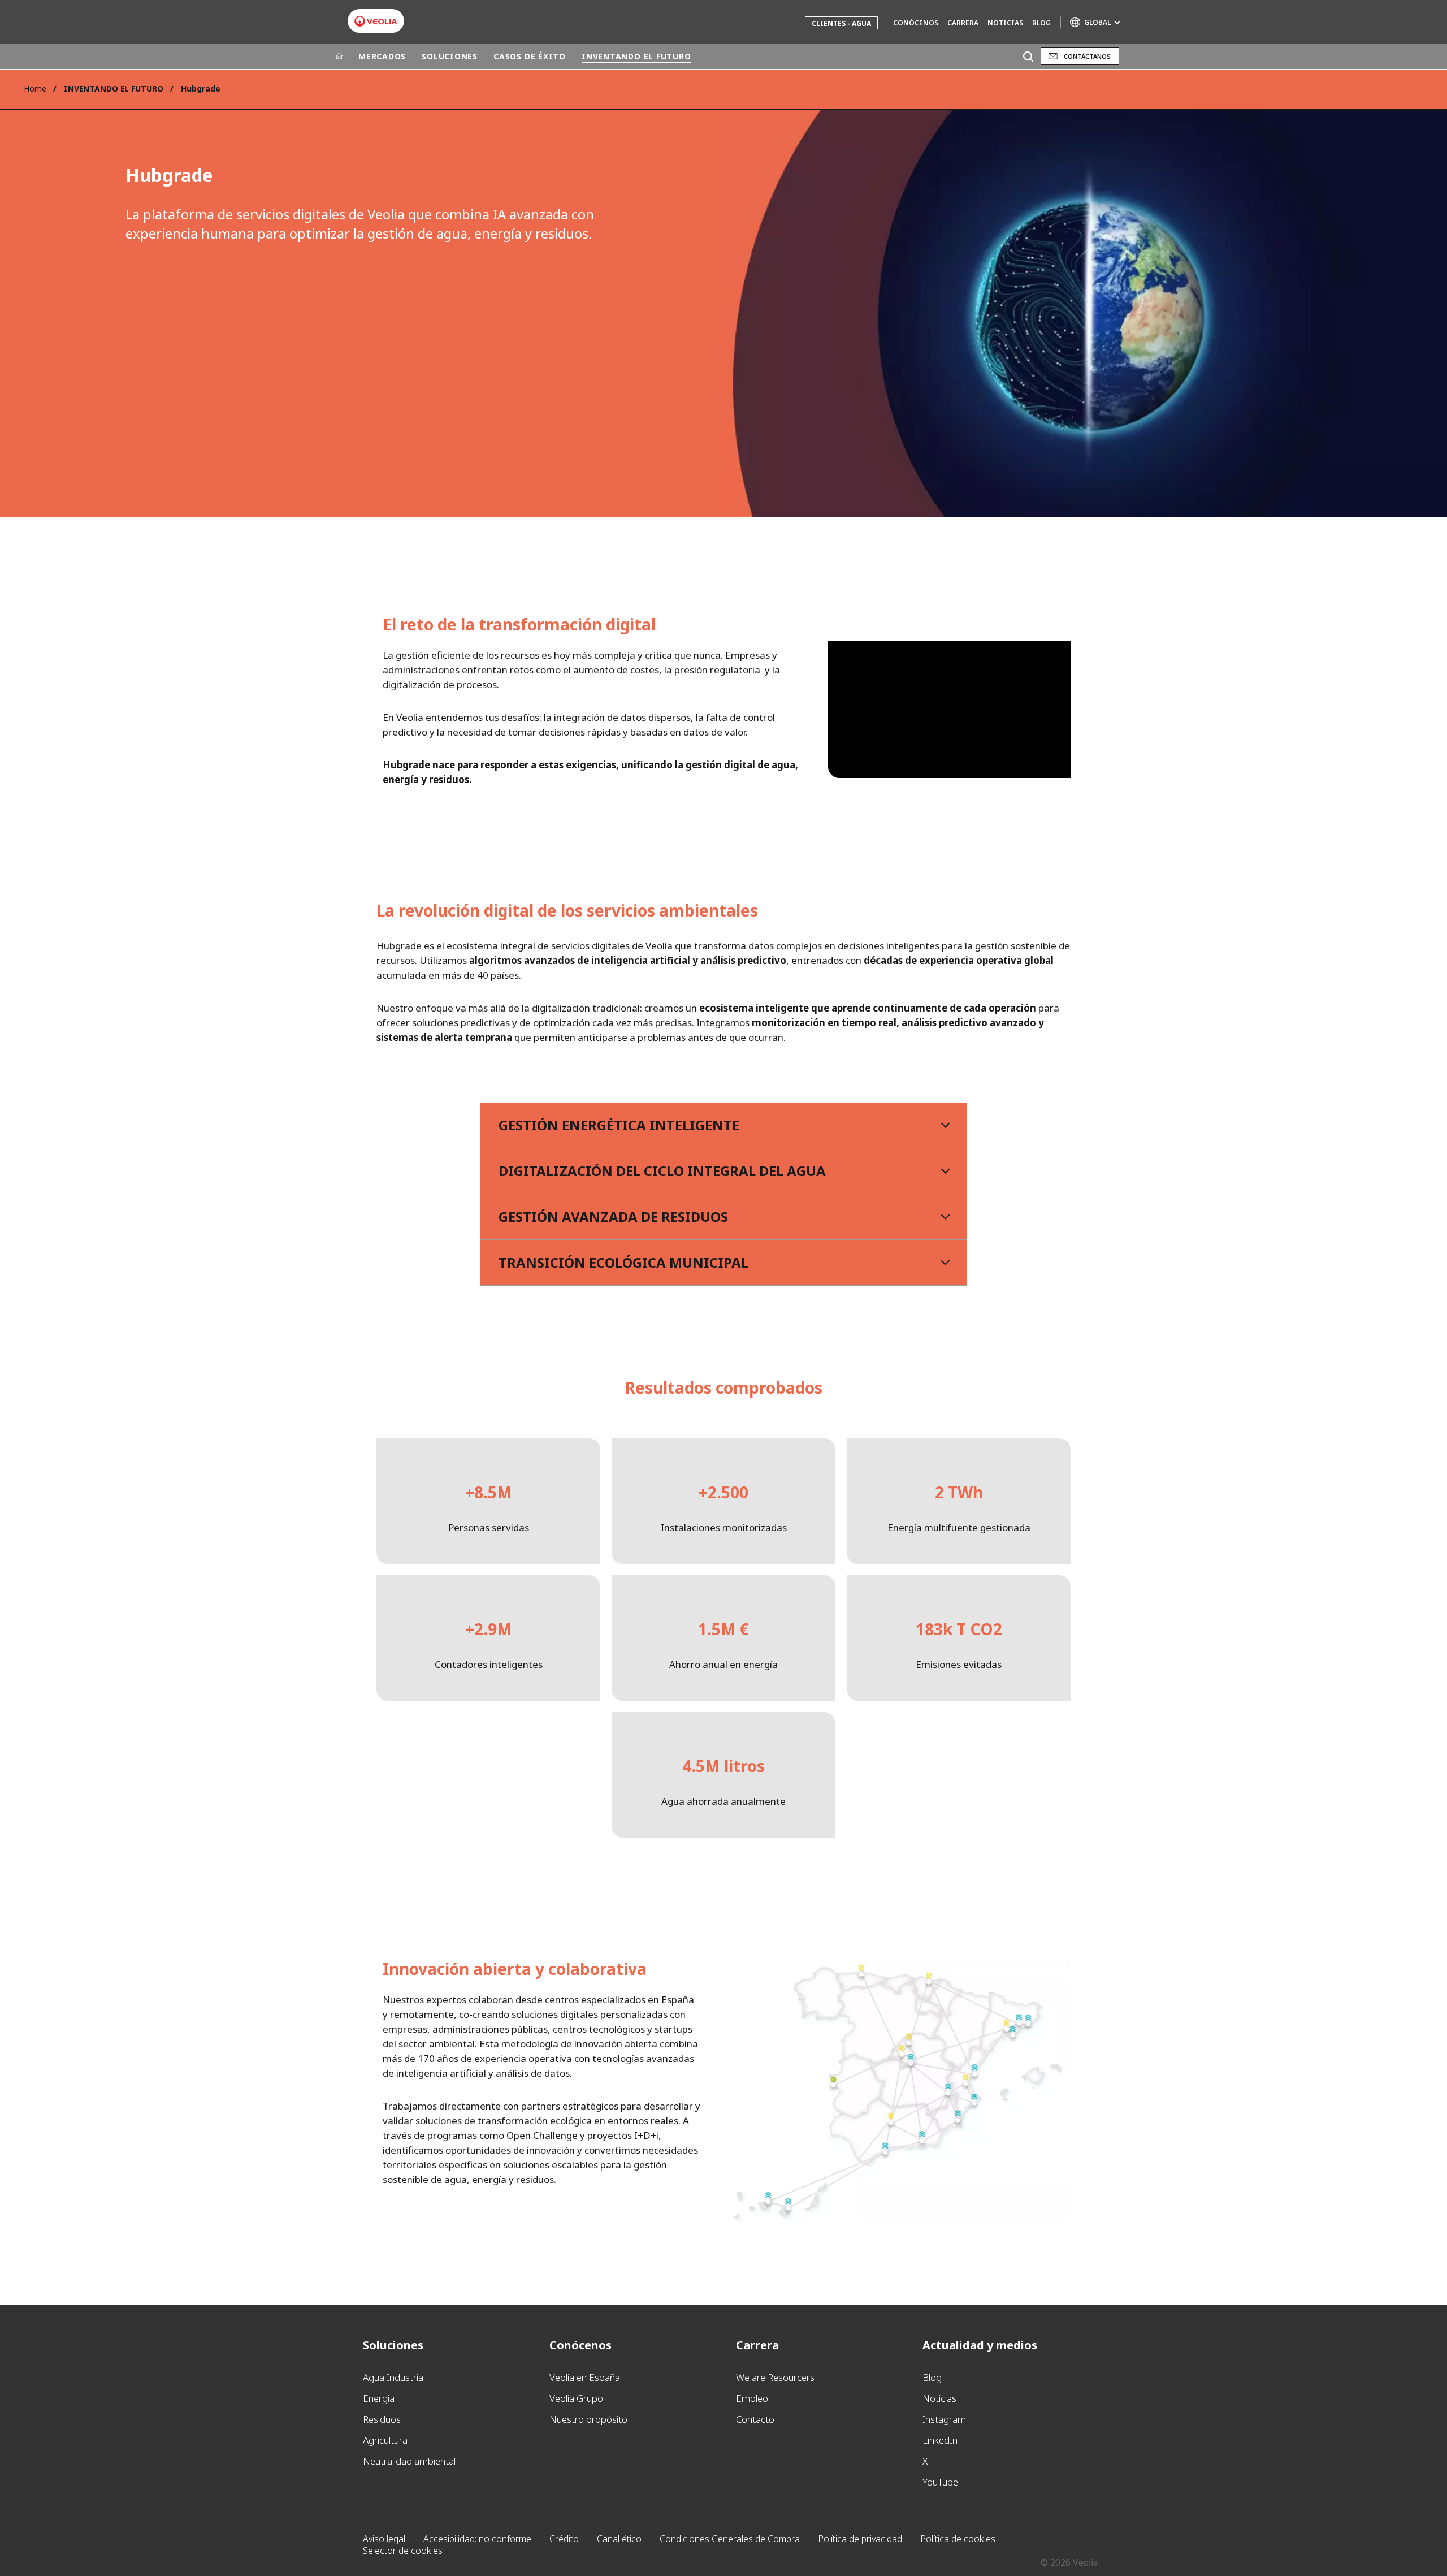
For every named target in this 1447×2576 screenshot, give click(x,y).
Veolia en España (585, 2377)
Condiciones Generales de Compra (730, 2539)
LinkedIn (940, 2440)
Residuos (382, 2419)
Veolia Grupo (576, 2398)
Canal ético (619, 2539)
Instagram (944, 2419)
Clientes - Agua (841, 23)
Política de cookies (958, 2539)
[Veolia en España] (376, 21)
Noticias (1005, 23)
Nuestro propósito (588, 2419)
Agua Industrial (394, 2377)
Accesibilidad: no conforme (477, 2539)
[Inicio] (339, 57)
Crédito (564, 2539)
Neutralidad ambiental (409, 2461)
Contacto (755, 2419)
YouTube (940, 2482)
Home (35, 88)
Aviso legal (384, 2539)
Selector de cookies (403, 2551)
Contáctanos (1087, 56)
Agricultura (385, 2440)
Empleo (752, 2398)
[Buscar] (1028, 56)
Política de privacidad (860, 2539)
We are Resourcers (775, 2377)
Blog (1041, 23)
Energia (379, 2398)
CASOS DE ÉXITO (530, 56)
